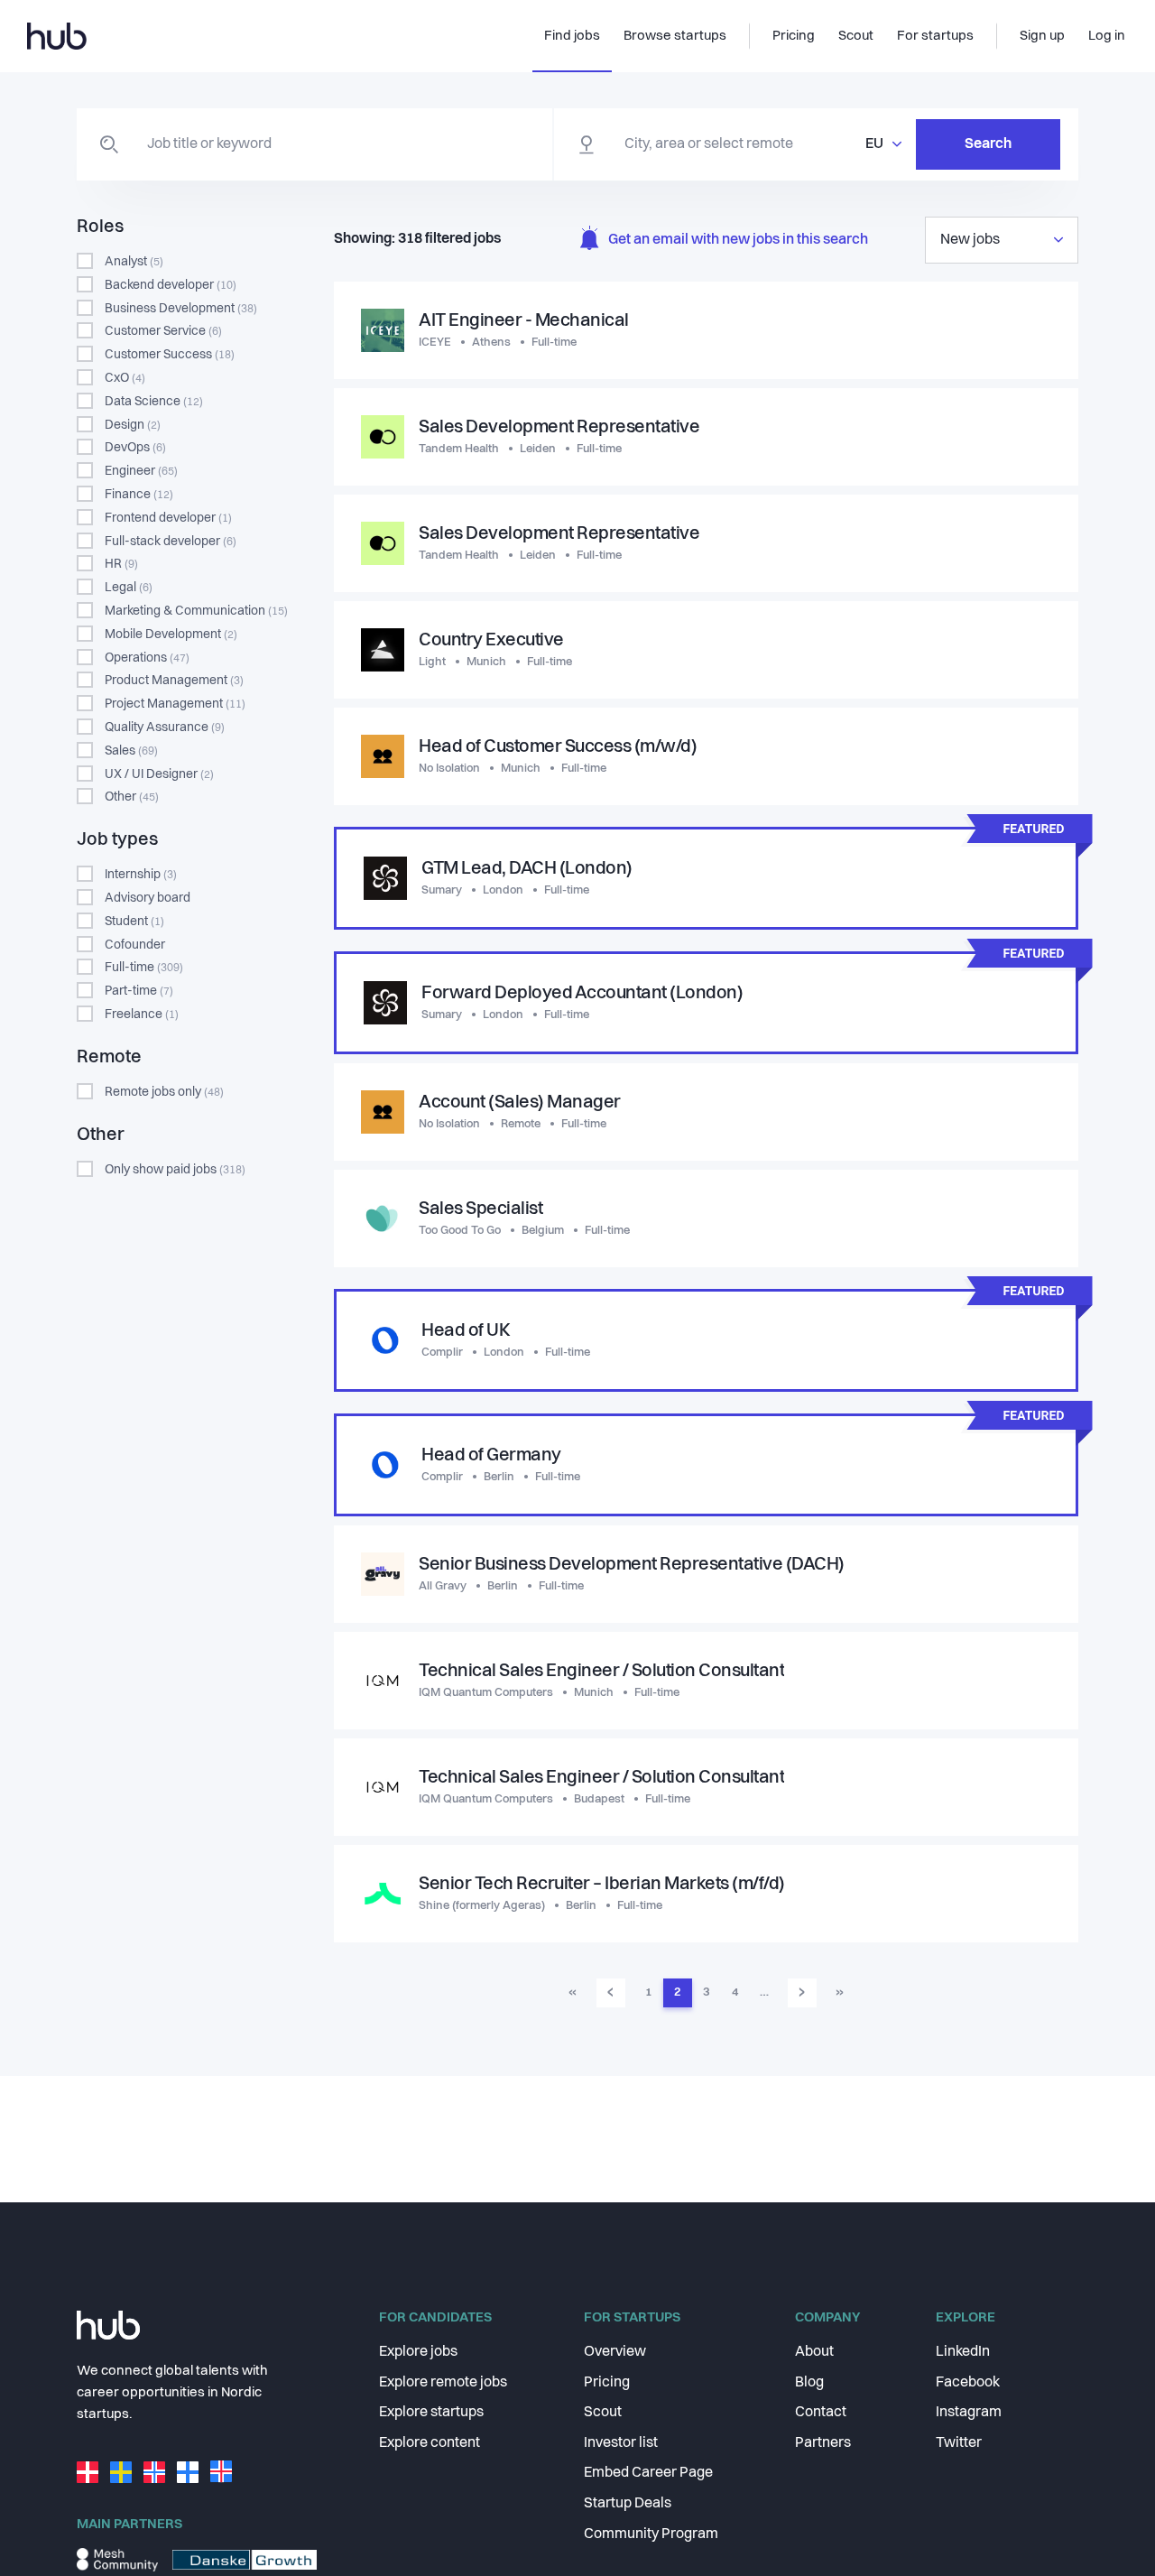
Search (988, 144)
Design (133, 425)
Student (134, 922)
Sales (131, 751)
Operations (147, 658)
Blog (809, 2383)
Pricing (607, 2383)
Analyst (134, 262)
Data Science (154, 402)
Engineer (141, 471)
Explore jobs (418, 2352)
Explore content (430, 2443)
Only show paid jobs (175, 1170)
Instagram (969, 2413)
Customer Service (163, 331)
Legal (129, 588)
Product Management (174, 681)
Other (132, 797)
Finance (139, 495)
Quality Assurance (165, 727)
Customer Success (170, 355)
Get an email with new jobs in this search (738, 240)
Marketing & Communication (196, 611)
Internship (141, 875)
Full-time (144, 968)
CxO (125, 378)
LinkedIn (963, 2352)
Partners (823, 2443)
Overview (615, 2352)
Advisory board (148, 898)
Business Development (181, 309)
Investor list (621, 2443)
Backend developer (171, 285)
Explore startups (431, 2413)
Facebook (968, 2383)
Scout (603, 2413)
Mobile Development (171, 635)
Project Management (175, 704)
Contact (821, 2413)
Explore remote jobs (443, 2383)
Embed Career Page (648, 2473)
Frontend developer (168, 518)
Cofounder (135, 945)
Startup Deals (628, 2504)
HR (121, 564)
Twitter (959, 2443)
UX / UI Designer (159, 774)
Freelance (142, 1015)
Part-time (139, 991)
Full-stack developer (171, 542)
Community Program (651, 2534)
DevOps (135, 448)
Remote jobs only (164, 1092)
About (814, 2352)
